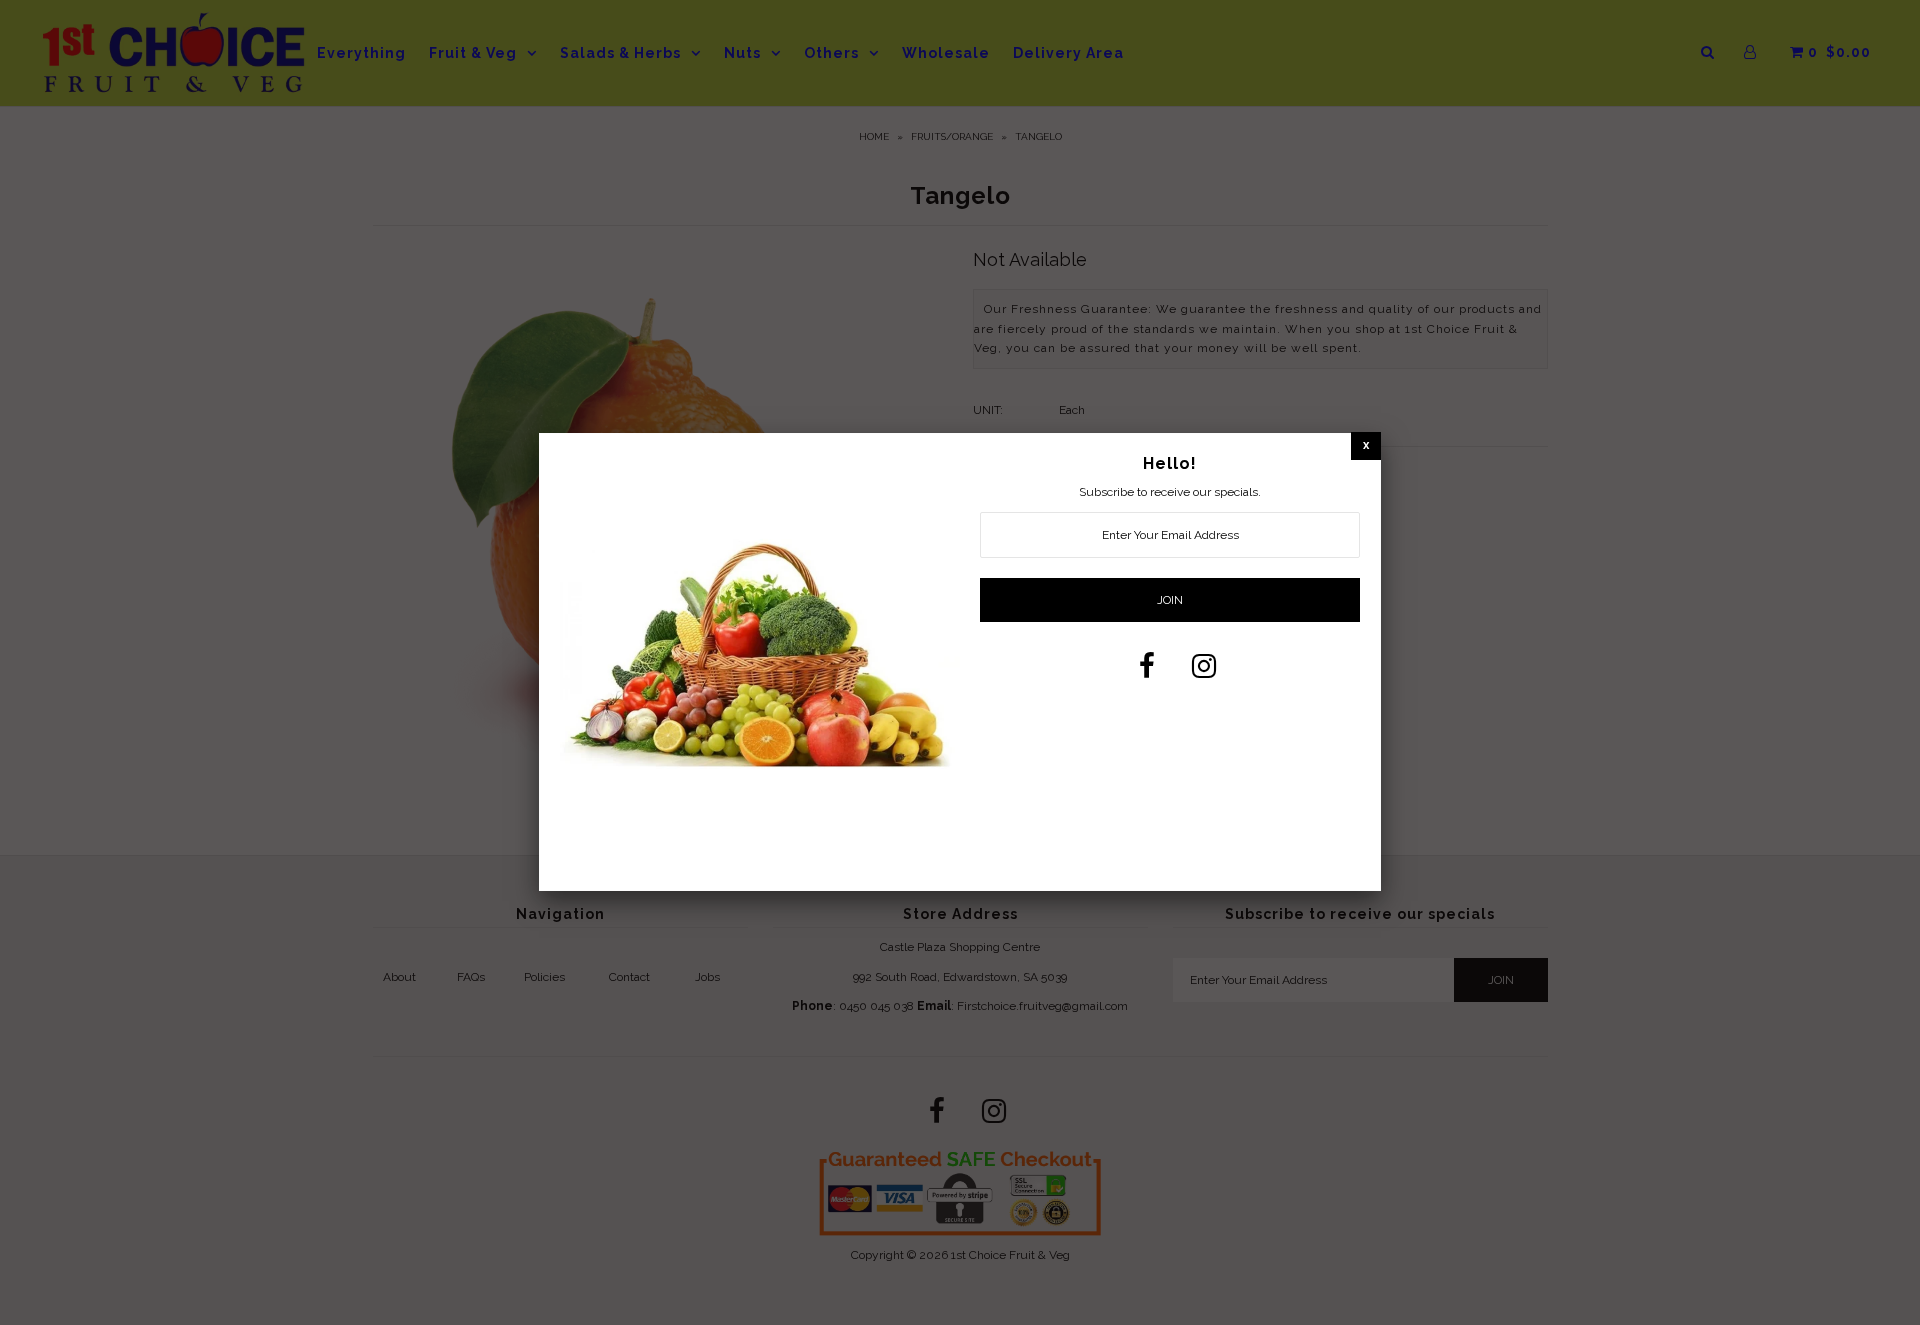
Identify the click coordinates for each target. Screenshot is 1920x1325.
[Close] (1366, 445)
